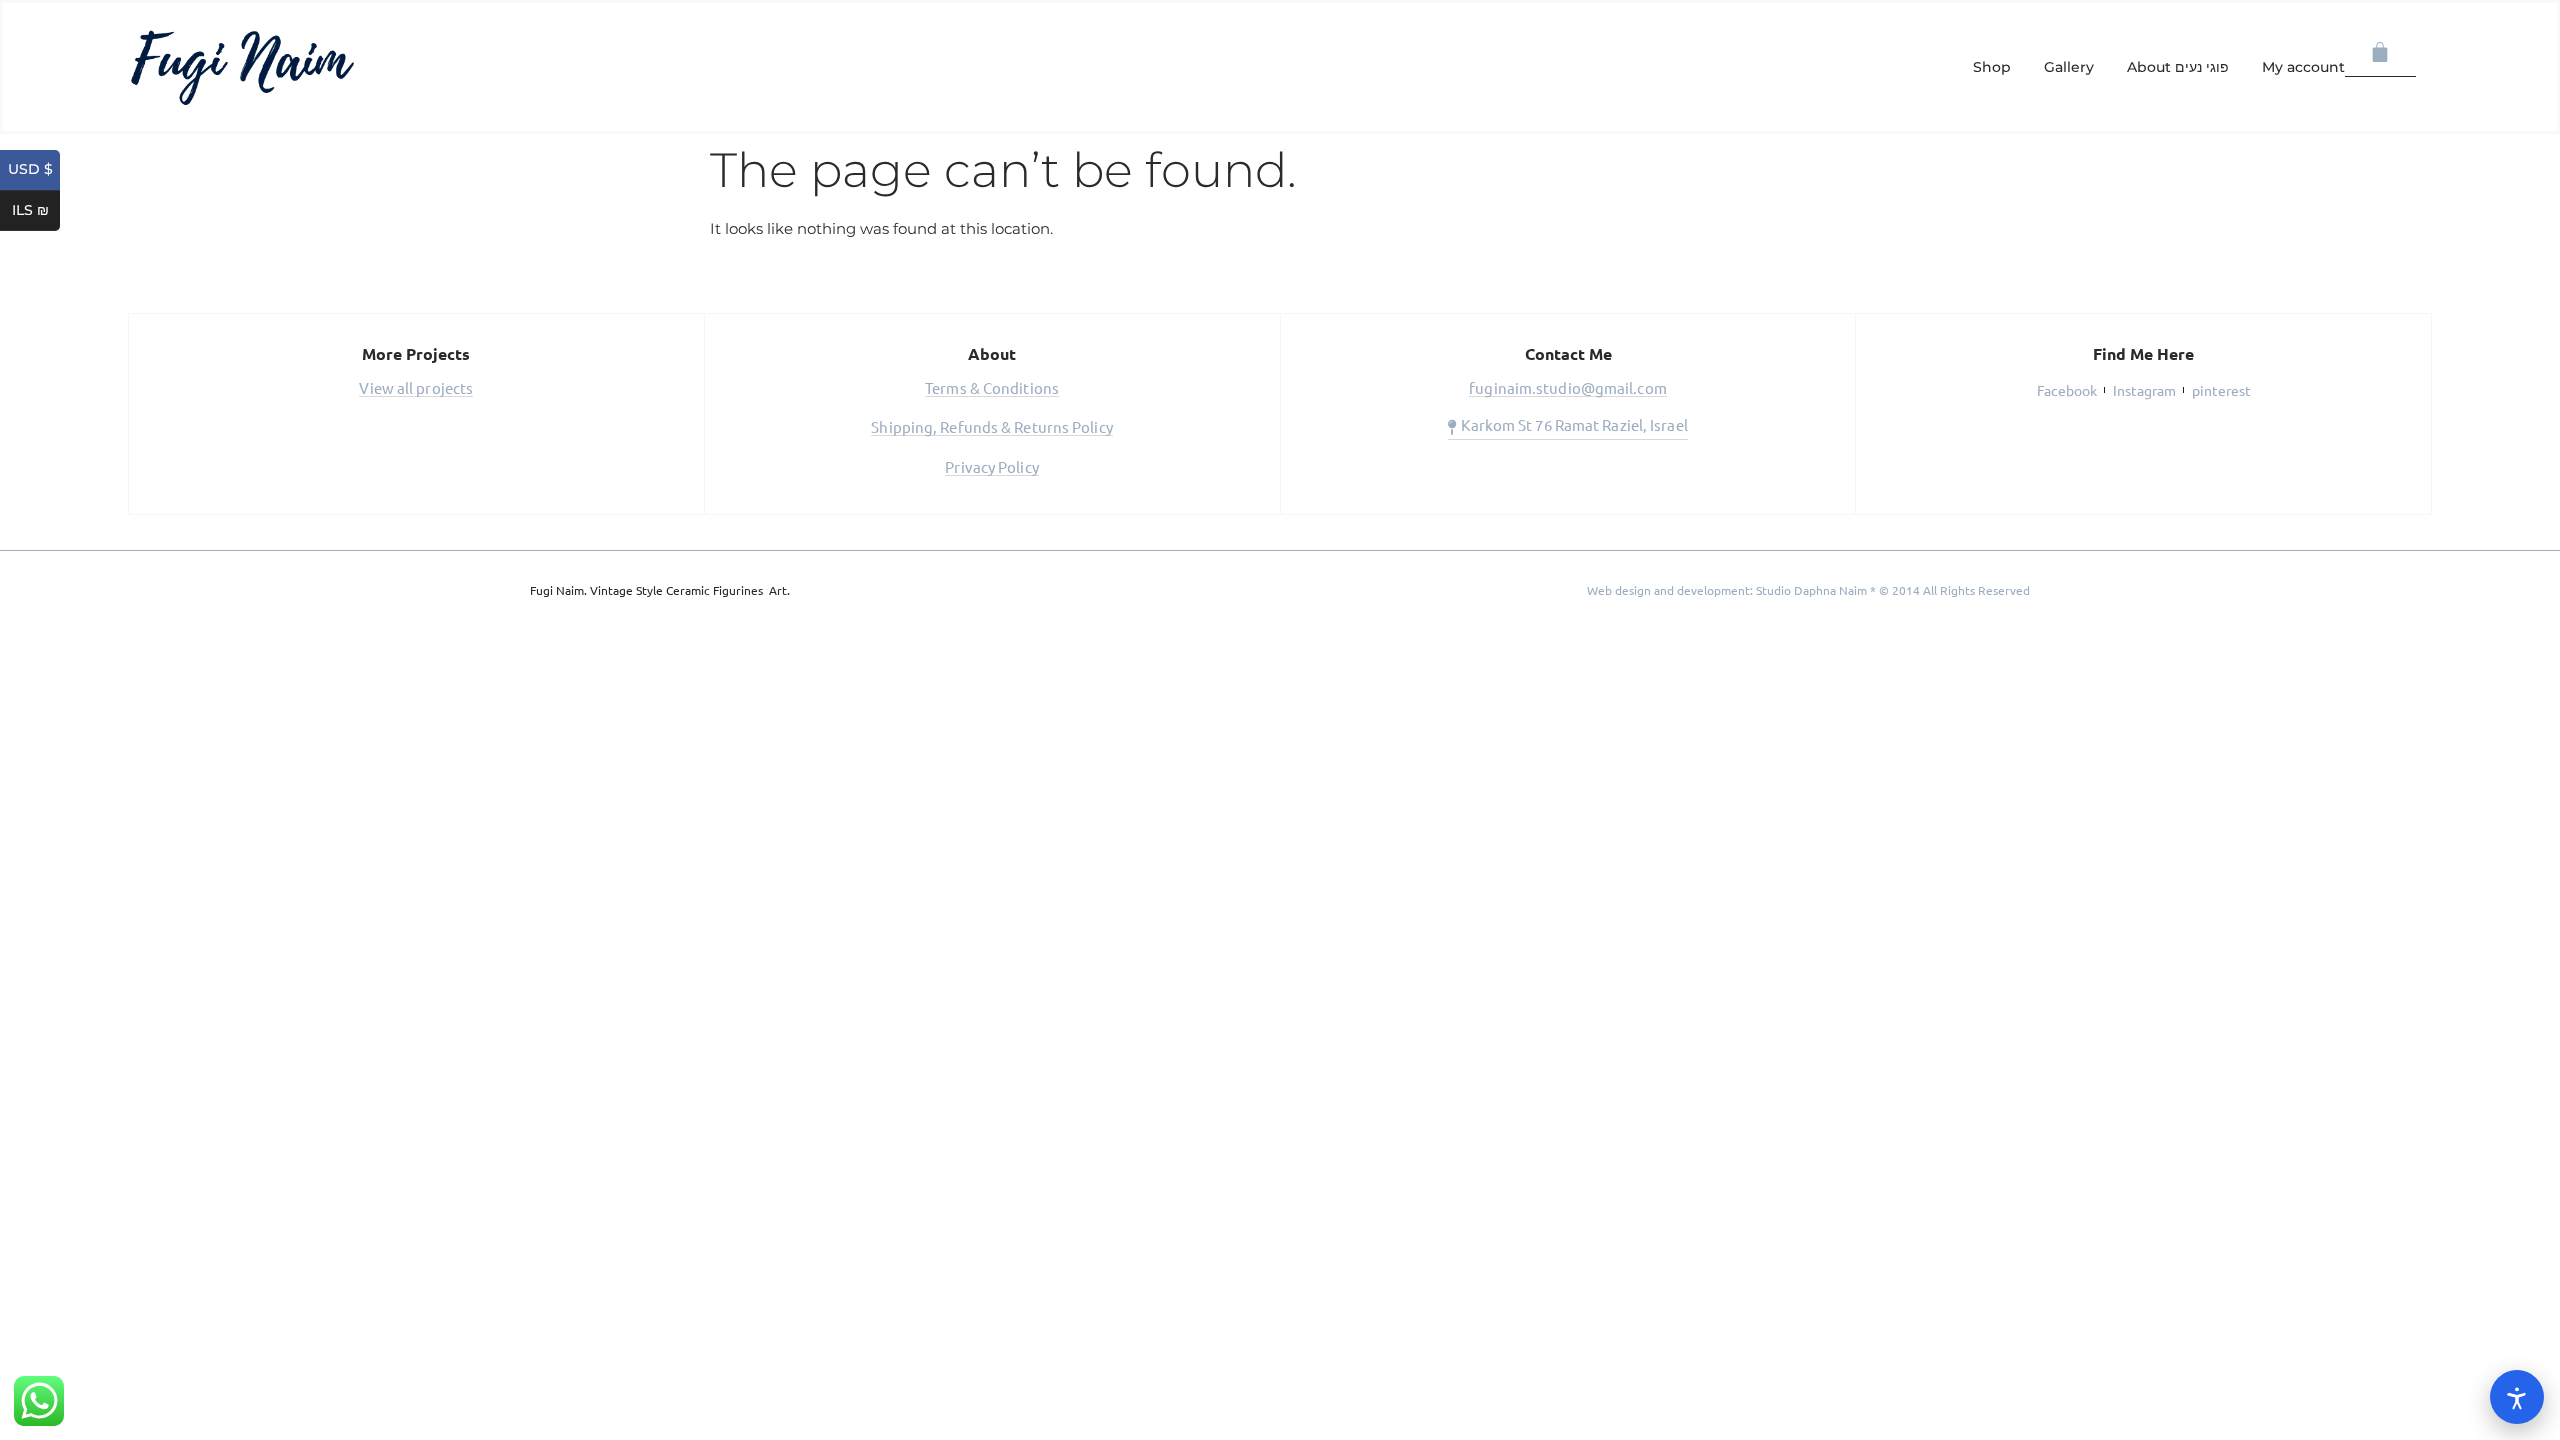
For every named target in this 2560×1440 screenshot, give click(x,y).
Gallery (2069, 67)
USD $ (34, 170)
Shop (1992, 67)
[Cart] (2380, 53)
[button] (416, 390)
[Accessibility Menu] (2517, 1397)
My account (2303, 67)
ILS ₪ (36, 211)
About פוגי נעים (2178, 67)
